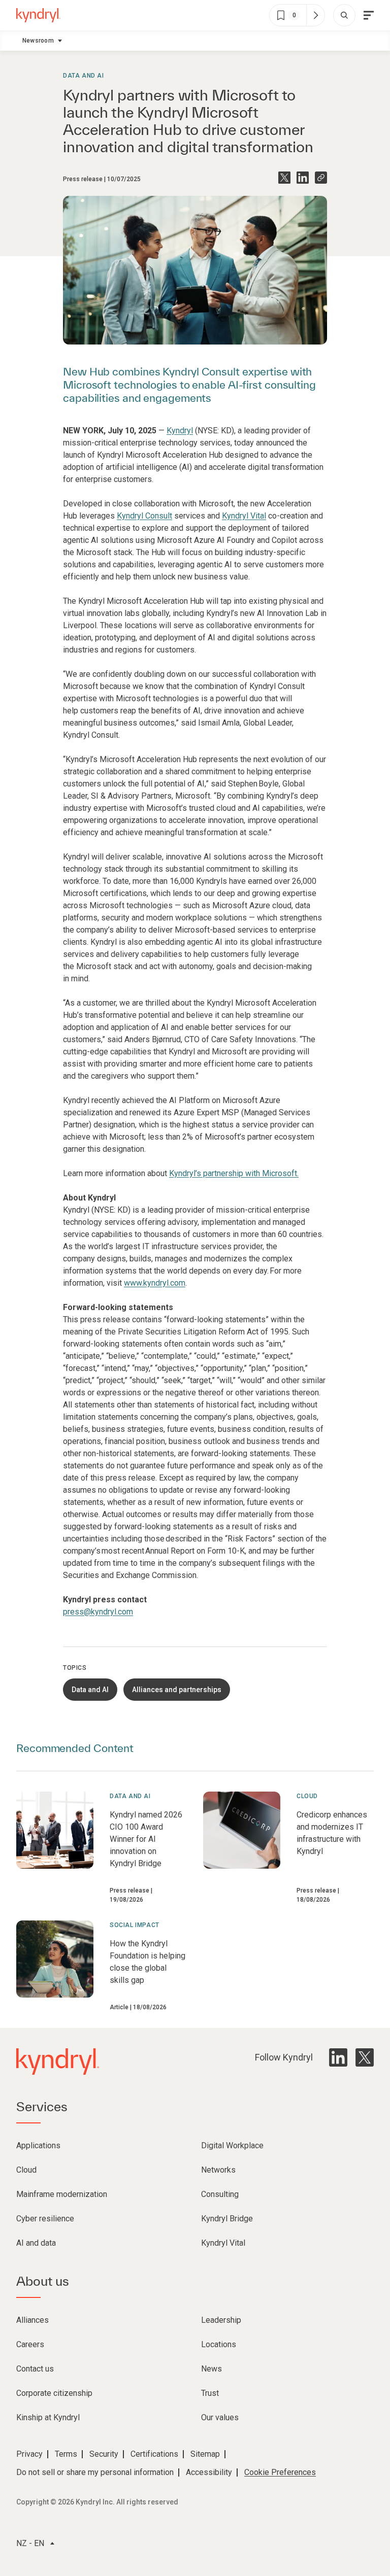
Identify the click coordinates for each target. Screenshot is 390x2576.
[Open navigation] (369, 15)
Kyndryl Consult (144, 516)
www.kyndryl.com (155, 1283)
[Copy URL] (321, 178)
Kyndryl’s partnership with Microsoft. (234, 1173)
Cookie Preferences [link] (280, 2472)
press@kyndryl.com (98, 1612)
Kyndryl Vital (244, 516)
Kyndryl (180, 431)
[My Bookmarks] (315, 15)
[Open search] (344, 15)
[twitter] (365, 2057)
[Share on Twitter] (284, 178)
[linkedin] (338, 2057)
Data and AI (84, 76)
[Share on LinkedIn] (303, 178)
